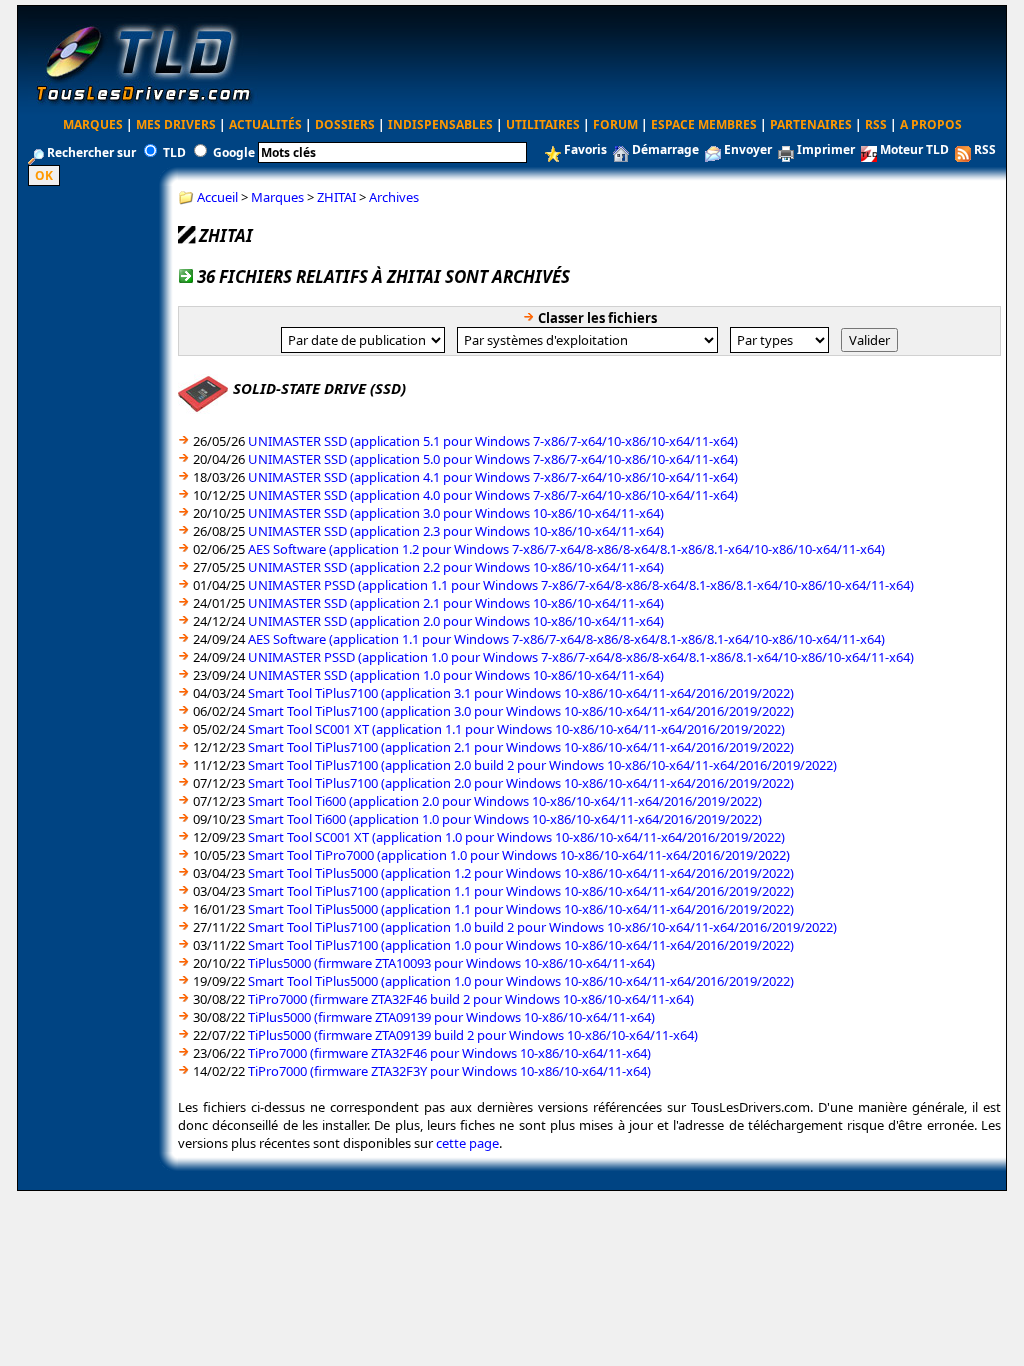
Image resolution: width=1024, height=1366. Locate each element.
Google (234, 152)
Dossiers (345, 124)
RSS (876, 124)
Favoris (585, 149)
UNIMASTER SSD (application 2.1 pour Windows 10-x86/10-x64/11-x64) (456, 603)
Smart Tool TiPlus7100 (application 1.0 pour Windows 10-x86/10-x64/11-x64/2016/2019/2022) (521, 945)
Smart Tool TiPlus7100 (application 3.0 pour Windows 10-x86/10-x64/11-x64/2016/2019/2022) (521, 711)
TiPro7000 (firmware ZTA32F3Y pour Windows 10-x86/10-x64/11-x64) (449, 1071)
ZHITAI (336, 197)
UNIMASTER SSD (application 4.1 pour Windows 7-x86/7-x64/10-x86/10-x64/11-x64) (493, 477)
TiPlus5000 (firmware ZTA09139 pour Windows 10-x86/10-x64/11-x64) (451, 1017)
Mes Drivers (176, 124)
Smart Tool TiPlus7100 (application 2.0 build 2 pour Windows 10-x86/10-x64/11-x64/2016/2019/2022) (542, 765)
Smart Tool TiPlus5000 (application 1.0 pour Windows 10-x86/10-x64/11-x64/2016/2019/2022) (521, 981)
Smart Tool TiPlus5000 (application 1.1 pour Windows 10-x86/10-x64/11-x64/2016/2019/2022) (521, 909)
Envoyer (748, 149)
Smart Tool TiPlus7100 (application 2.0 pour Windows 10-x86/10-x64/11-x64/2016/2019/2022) (521, 783)
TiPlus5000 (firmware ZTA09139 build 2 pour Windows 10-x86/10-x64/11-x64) (473, 1035)
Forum (615, 124)
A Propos (931, 124)
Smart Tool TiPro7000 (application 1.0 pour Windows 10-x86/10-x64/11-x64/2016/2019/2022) (519, 855)
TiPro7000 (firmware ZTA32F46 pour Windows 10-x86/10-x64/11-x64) (449, 1053)
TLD (174, 152)
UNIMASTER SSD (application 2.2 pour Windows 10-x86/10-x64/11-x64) (456, 567)
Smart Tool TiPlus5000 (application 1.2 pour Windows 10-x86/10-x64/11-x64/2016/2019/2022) (521, 873)
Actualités (265, 124)
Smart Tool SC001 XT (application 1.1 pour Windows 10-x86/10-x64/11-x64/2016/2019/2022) (516, 729)
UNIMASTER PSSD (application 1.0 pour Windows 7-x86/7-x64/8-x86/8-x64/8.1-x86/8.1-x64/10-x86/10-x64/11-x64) (581, 657)
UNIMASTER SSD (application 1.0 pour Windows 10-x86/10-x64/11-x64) (456, 675)
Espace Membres (704, 124)
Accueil (217, 197)
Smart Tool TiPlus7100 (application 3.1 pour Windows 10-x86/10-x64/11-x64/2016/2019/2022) (521, 693)
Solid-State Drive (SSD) (319, 388)
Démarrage (665, 149)
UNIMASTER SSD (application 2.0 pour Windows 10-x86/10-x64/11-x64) (456, 621)
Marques (93, 124)
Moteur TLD (914, 149)
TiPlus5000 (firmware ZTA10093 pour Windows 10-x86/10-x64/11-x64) (451, 963)
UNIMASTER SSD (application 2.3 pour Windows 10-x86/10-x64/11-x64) (456, 531)
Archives (394, 197)
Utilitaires (543, 124)
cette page (467, 1143)
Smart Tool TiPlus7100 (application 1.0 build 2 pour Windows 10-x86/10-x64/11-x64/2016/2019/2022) (542, 927)
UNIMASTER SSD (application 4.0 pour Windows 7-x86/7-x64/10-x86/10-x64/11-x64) (493, 495)
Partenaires (811, 124)
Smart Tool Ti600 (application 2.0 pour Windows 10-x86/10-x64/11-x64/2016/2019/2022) (505, 801)
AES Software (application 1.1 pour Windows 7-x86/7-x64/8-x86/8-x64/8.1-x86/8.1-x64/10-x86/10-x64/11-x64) (566, 639)
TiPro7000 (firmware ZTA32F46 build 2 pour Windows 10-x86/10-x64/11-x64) (471, 999)
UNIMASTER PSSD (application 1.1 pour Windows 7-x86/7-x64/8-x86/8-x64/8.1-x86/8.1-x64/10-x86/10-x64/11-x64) (581, 585)
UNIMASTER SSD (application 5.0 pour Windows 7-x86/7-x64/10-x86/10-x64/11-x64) (493, 459)
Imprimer (826, 149)
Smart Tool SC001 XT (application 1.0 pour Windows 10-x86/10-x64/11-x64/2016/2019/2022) (516, 837)
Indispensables (440, 124)
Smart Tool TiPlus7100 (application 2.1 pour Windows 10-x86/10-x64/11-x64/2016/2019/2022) (521, 747)
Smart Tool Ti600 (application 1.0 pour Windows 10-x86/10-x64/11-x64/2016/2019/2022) (505, 819)
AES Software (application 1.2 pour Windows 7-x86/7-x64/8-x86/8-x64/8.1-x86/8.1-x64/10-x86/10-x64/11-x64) (566, 549)
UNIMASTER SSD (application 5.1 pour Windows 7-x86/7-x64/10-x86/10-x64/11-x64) (493, 441)
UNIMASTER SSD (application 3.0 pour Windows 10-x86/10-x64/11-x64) (456, 513)
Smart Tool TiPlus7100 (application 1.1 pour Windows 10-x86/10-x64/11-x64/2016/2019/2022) (521, 891)
